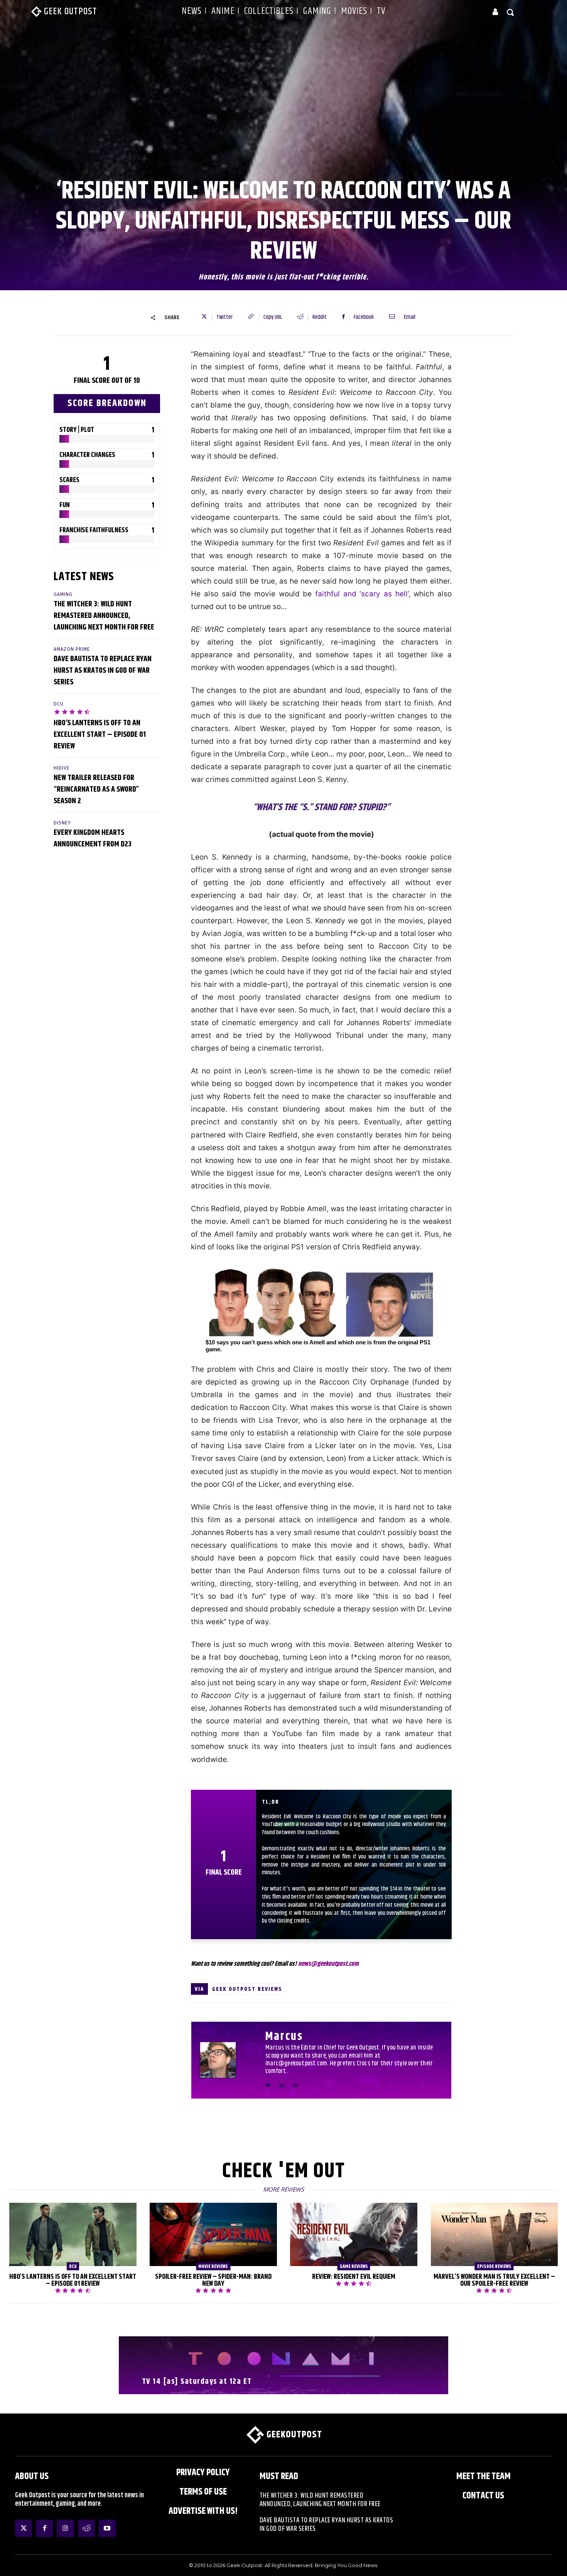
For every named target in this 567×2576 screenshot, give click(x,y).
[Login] (495, 12)
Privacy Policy (203, 2473)
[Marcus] (228, 2060)
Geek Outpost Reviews (247, 1989)
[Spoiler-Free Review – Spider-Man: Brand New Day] (213, 2235)
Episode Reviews (494, 2266)
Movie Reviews (213, 2266)
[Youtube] (107, 2528)
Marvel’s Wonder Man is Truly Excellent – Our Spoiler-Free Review (494, 2280)
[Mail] (295, 2084)
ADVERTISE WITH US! (203, 2511)
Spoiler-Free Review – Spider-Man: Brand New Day (213, 2280)
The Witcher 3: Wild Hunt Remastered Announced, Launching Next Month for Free (104, 616)
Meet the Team (483, 2476)
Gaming (63, 594)
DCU (59, 704)
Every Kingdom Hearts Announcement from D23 (93, 839)
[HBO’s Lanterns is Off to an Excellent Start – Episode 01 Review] (73, 2235)
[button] (511, 12)
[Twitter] (24, 2528)
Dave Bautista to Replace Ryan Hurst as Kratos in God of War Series (103, 671)
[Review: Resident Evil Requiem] (354, 2235)
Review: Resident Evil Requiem (354, 2277)
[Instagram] (65, 2528)
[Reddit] (86, 2528)
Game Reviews (354, 2266)
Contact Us (483, 2496)
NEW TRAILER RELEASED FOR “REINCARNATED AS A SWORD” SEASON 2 (96, 790)
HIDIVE (62, 768)
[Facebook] (44, 2528)
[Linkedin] (282, 2084)
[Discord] (268, 2084)
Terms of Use (203, 2492)
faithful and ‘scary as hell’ (362, 594)
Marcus (284, 2037)
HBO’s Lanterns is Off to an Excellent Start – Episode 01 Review (100, 735)
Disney (62, 823)
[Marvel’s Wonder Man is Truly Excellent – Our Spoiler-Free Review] (494, 2235)
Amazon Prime (72, 649)
